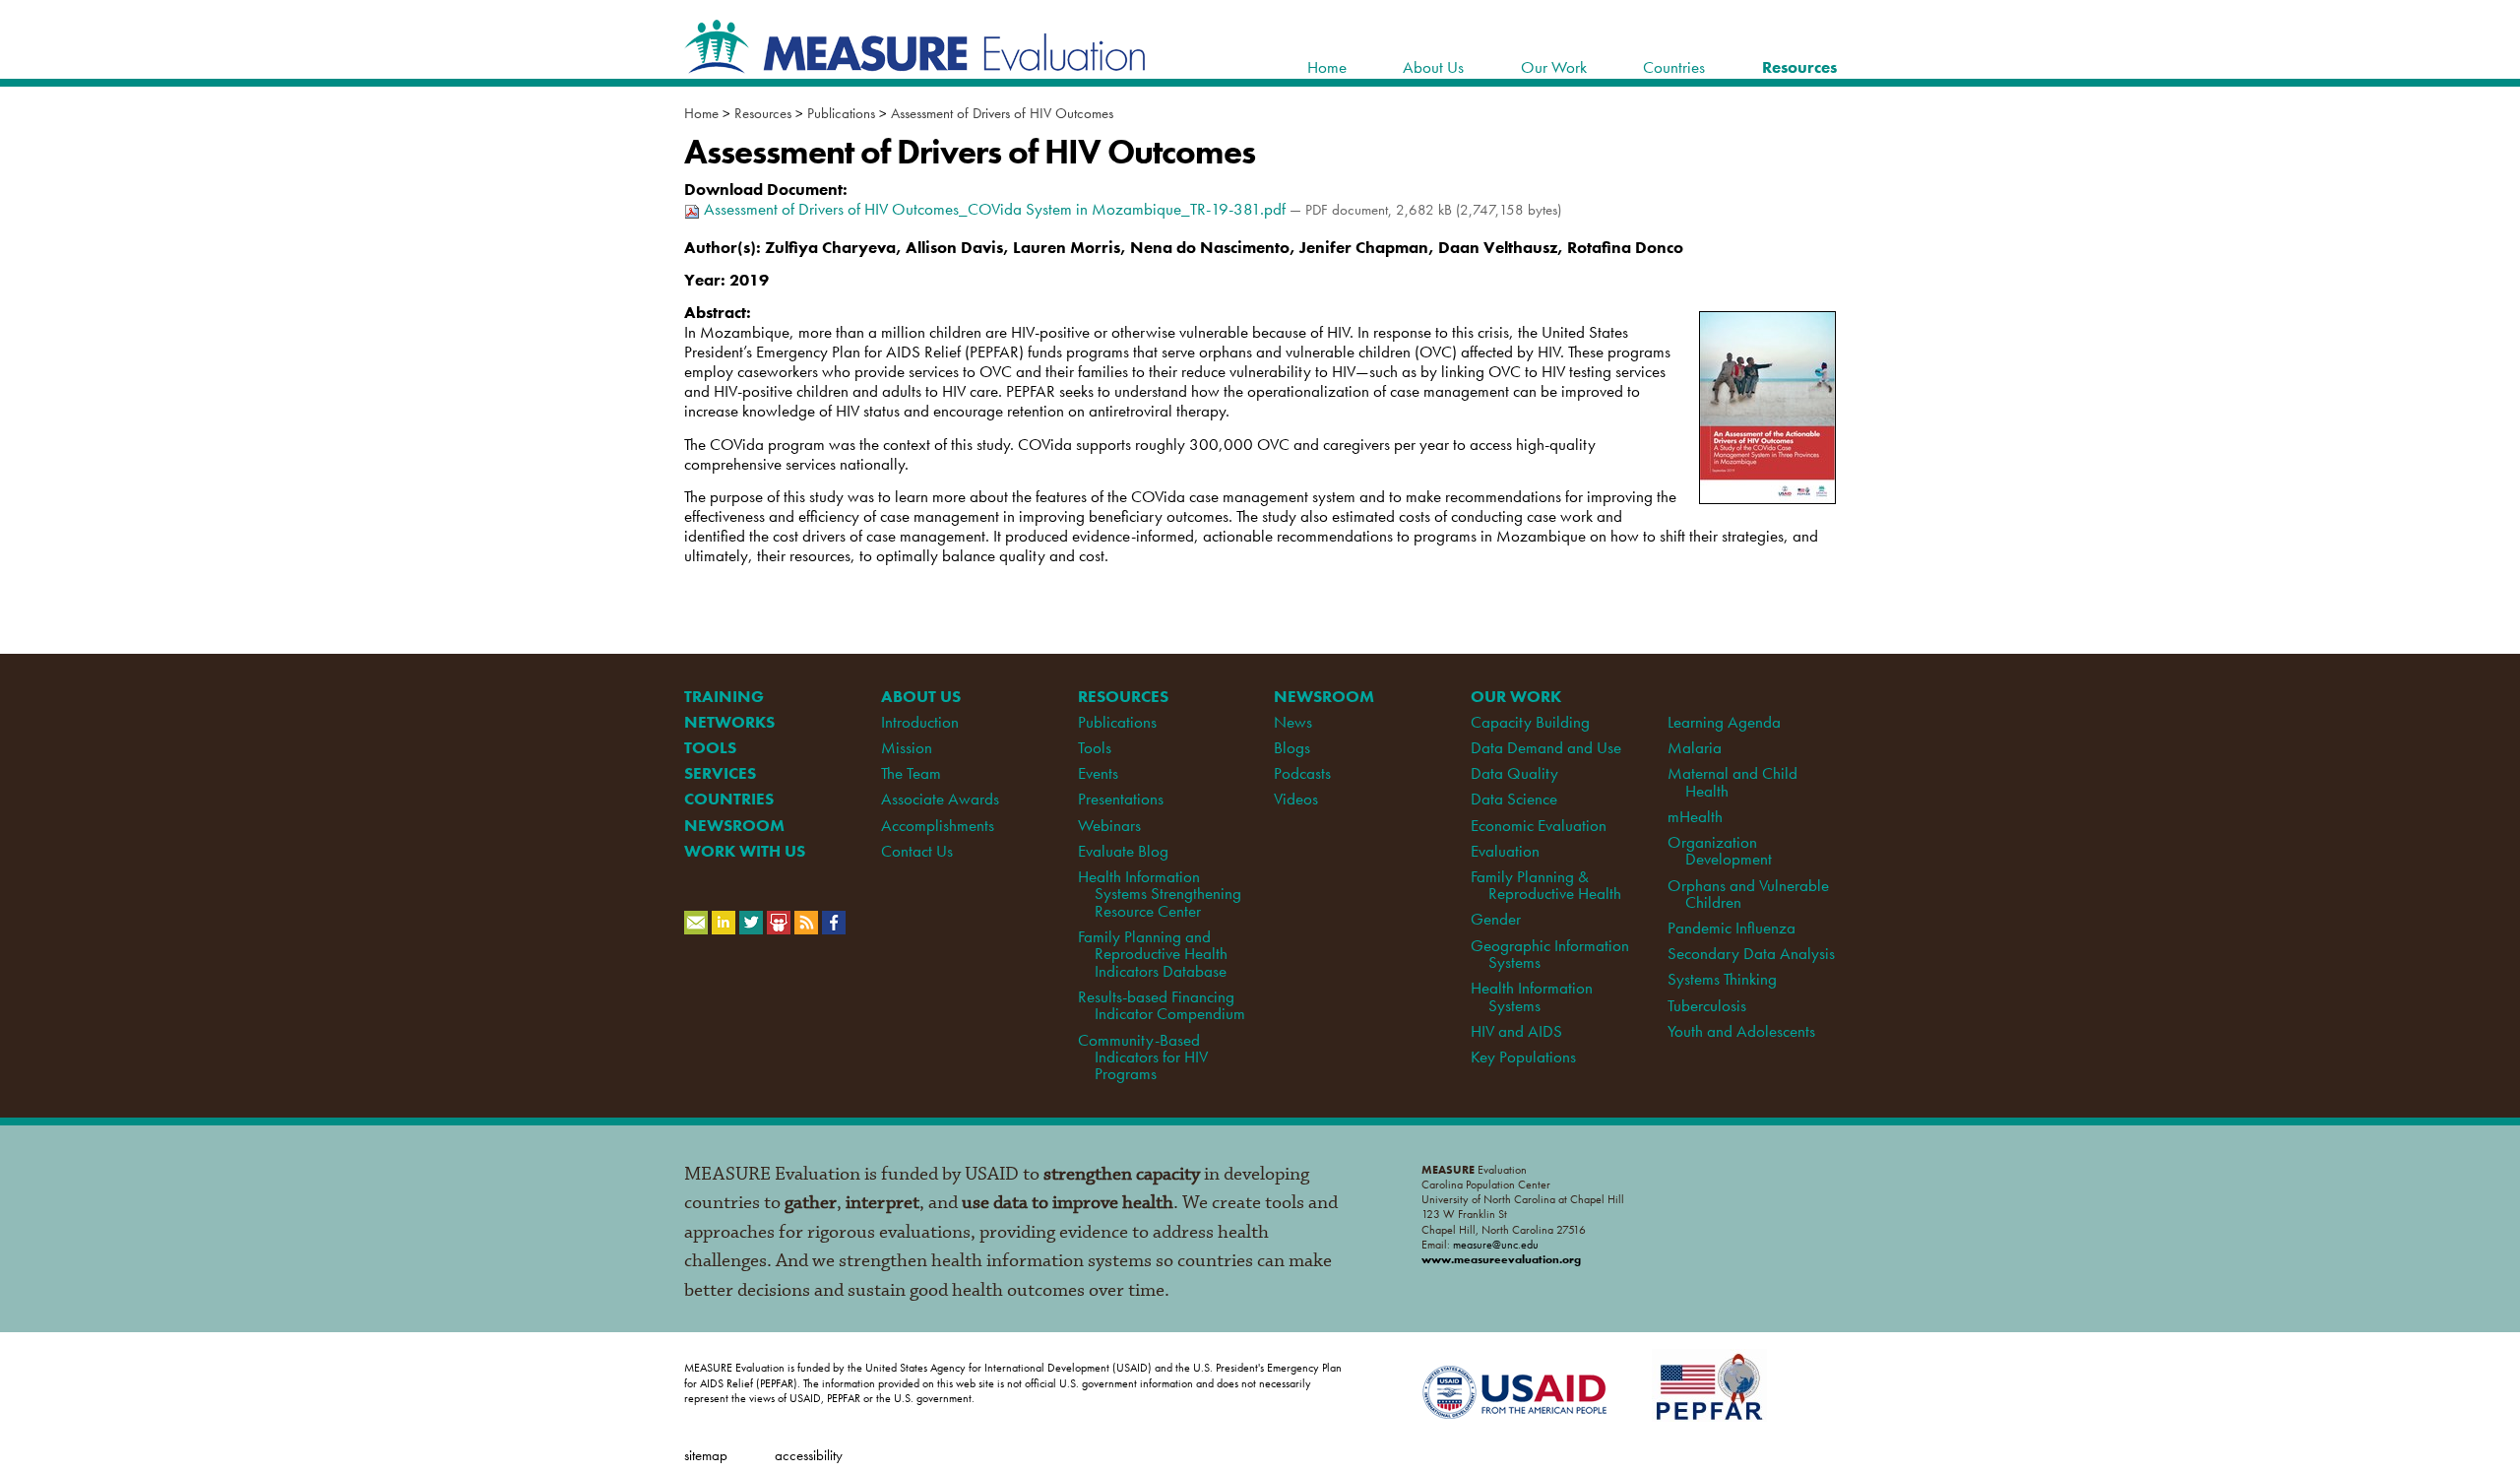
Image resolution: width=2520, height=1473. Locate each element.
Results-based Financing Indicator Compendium (1162, 1005)
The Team (911, 773)
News (1293, 722)
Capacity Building (1530, 722)
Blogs (1292, 747)
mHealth (1695, 816)
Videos (1296, 799)
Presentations (1121, 799)
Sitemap (706, 1455)
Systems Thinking (1722, 979)
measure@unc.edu (1496, 1245)
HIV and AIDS (1516, 1031)
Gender (1496, 919)
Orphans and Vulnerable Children (1748, 894)
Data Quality (1514, 773)
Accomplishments (938, 825)
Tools (1095, 747)
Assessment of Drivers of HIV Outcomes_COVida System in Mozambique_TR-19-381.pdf (995, 209)
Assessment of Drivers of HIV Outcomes (1002, 113)
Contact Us (917, 851)
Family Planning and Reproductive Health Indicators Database (1153, 954)
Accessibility (809, 1455)
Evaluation (1505, 851)
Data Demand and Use (1546, 747)
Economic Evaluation (1539, 825)
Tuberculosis (1707, 1005)
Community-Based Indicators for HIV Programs (1143, 1057)
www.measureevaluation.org (1501, 1259)
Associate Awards (940, 799)
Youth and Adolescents (1741, 1031)
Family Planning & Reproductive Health (1545, 885)
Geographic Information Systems (1550, 954)
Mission (907, 747)
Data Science (1514, 799)
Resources (763, 113)
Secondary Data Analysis (1751, 953)
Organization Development (1719, 850)
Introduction (920, 722)
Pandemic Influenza (1732, 928)
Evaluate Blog (1123, 851)
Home (701, 113)
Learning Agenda (1724, 722)
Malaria (1695, 747)
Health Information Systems (1532, 996)
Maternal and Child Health (1732, 781)
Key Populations (1523, 1057)
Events (1098, 773)
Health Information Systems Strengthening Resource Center (1160, 894)
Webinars (1109, 825)
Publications (841, 113)
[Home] (915, 63)
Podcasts (1302, 773)
